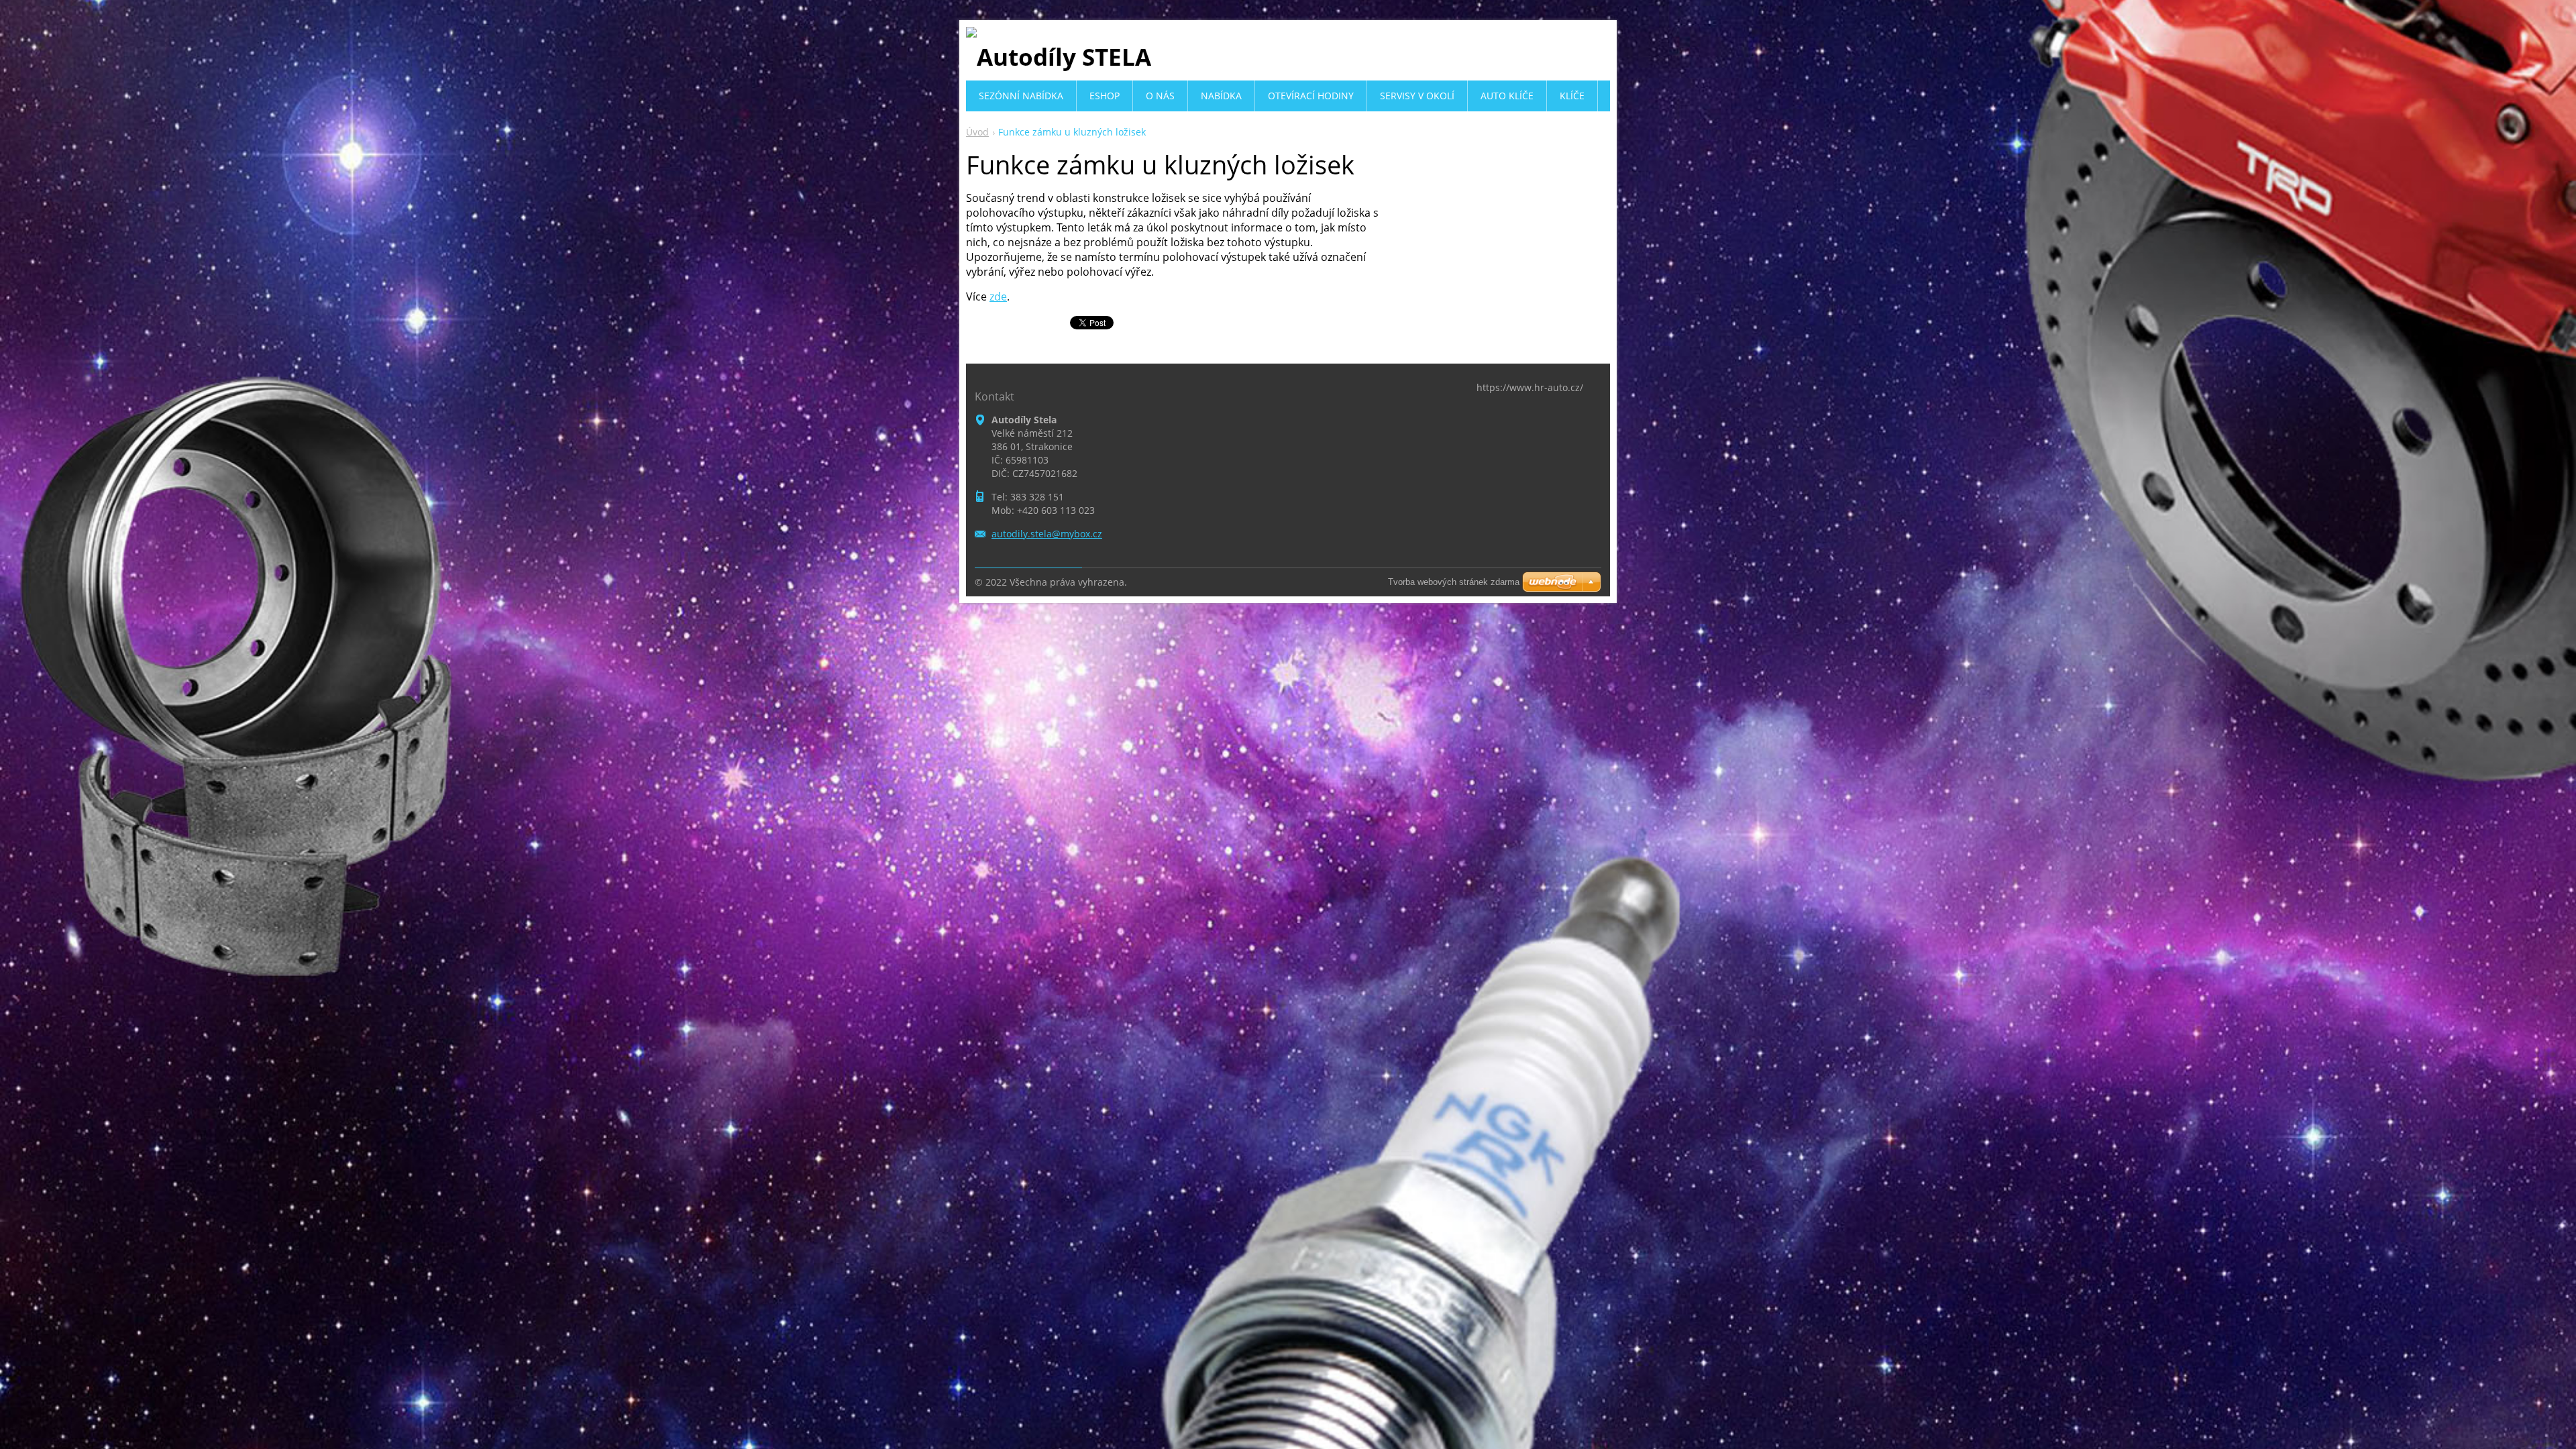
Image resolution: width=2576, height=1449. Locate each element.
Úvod (977, 132)
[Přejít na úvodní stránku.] (1059, 57)
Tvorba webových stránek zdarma (1454, 582)
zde (998, 297)
